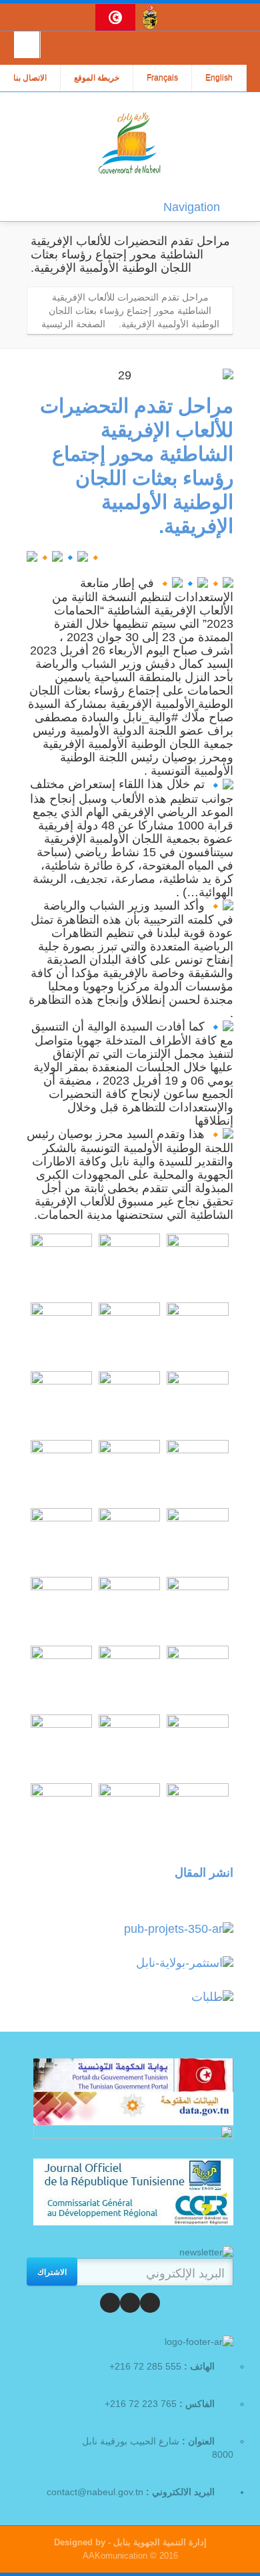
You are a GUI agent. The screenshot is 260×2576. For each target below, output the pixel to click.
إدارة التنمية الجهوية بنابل (159, 2542)
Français (162, 78)
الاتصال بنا (30, 78)
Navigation (192, 207)
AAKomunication (115, 2556)
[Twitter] (130, 2303)
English (219, 78)
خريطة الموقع (97, 78)
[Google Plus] (110, 2303)
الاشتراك (52, 2271)
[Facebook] (150, 2303)
